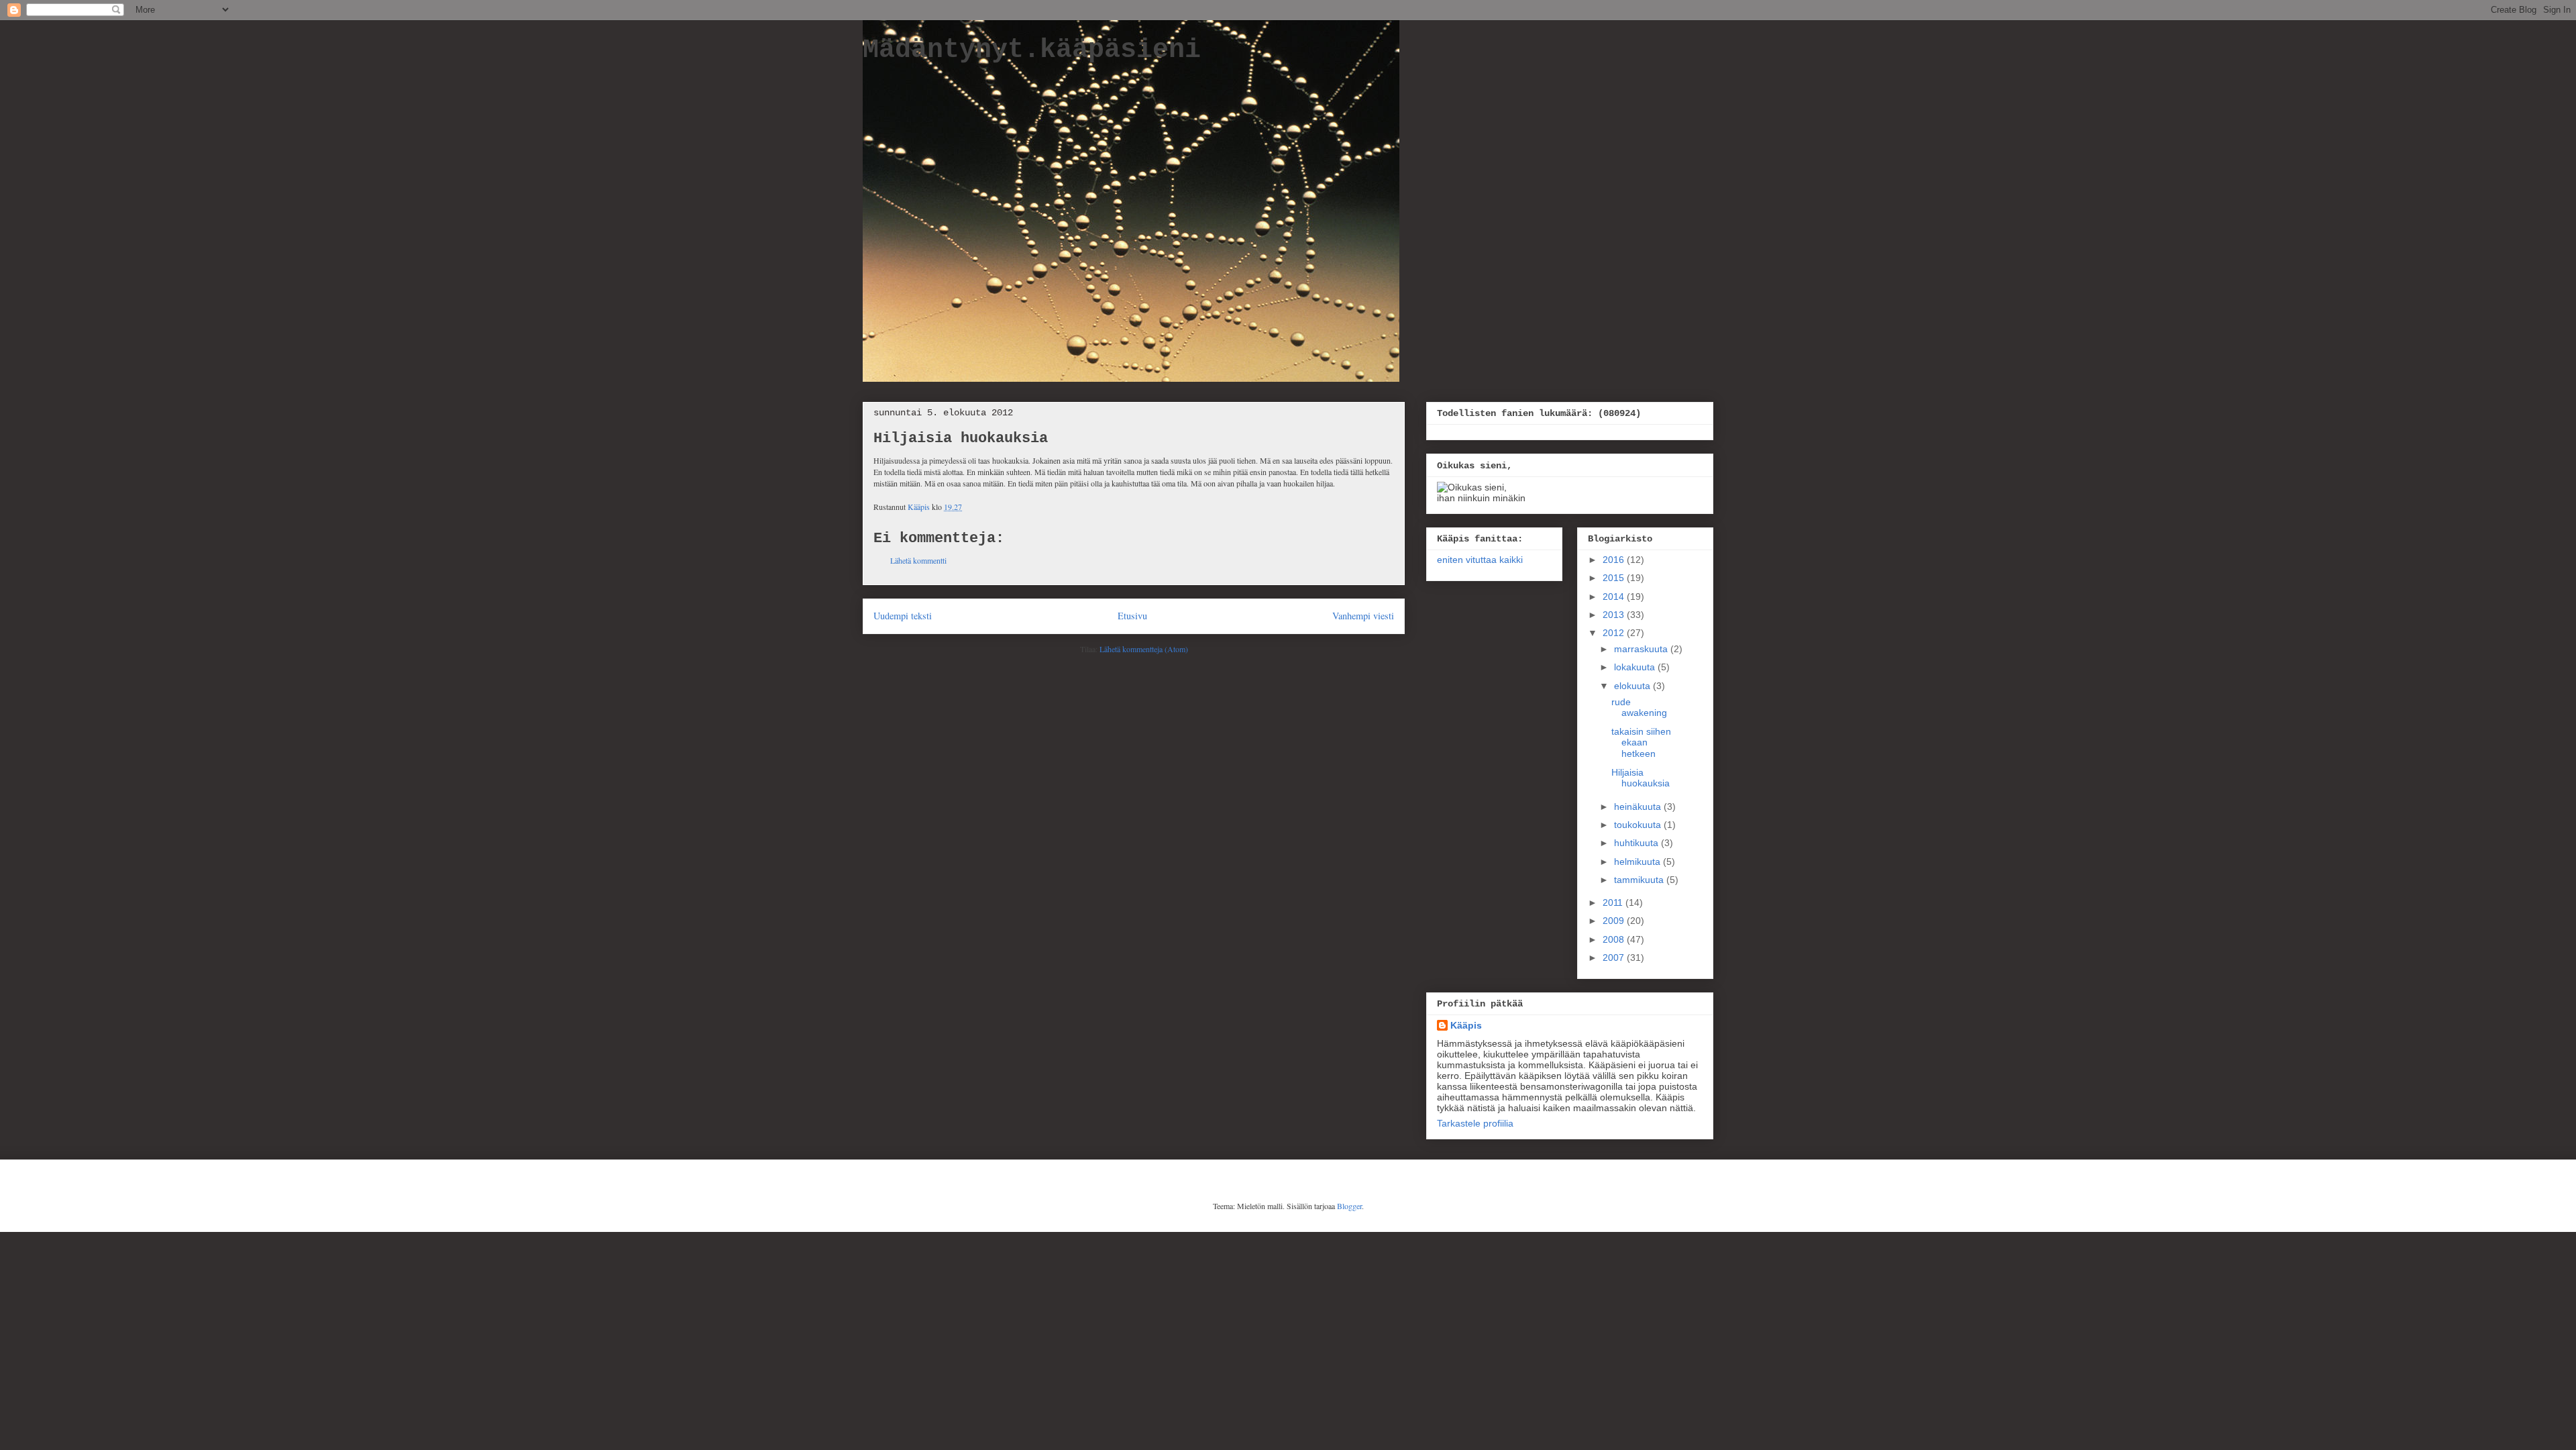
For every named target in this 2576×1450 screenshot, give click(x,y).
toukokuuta (1639, 825)
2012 (1615, 633)
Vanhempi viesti (1363, 616)
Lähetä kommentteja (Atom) (1144, 649)
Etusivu (1132, 616)
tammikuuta (1640, 880)
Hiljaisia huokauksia (1641, 778)
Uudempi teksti (903, 616)
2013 (1615, 615)
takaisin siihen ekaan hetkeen (1641, 743)
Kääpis (1466, 1025)
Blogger (1349, 1206)
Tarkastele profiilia (1475, 1123)
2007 (1615, 957)
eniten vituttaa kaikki (1480, 560)
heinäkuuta (1639, 807)
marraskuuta (1642, 649)
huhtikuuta (1638, 843)
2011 (1614, 902)
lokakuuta (1636, 667)
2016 (1615, 560)
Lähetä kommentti (918, 560)
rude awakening (1639, 708)
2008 (1615, 939)
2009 (1615, 921)
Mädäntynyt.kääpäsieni (1032, 50)
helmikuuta (1639, 862)
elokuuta (1633, 686)
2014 (1615, 597)
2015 (1615, 578)
